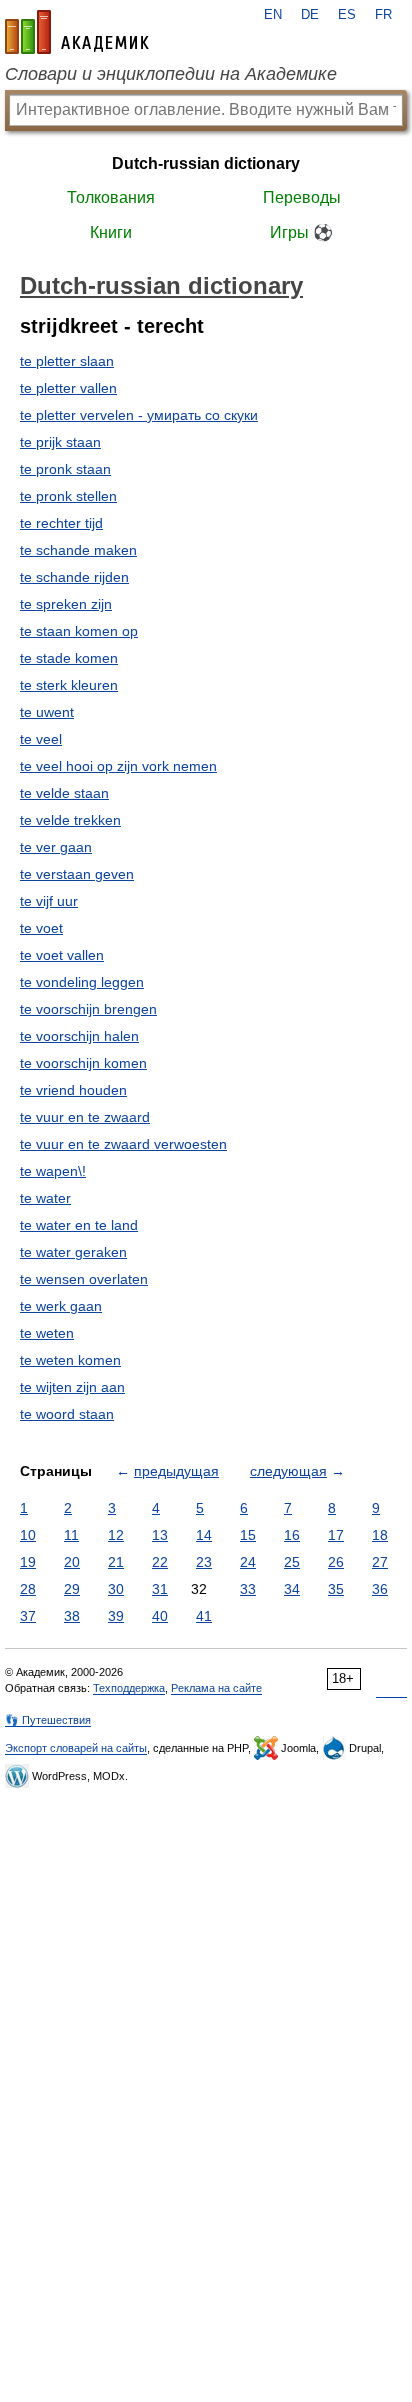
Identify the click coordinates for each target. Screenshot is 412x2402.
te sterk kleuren (69, 685)
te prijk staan (60, 442)
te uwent (47, 712)
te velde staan (64, 793)
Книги (111, 232)
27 (380, 1562)
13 (160, 1535)
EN (273, 15)
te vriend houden (73, 1090)
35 (336, 1589)
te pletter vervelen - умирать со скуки (139, 415)
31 (160, 1589)
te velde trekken (70, 820)
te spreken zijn (66, 604)
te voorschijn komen (83, 1063)
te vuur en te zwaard (85, 1117)
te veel (41, 739)
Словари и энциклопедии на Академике (171, 74)
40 (160, 1616)
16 (292, 1535)
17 (336, 1535)
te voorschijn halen (79, 1036)
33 (248, 1589)
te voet (41, 928)
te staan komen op (79, 631)
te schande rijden (74, 577)
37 (28, 1616)
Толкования (111, 197)
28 (28, 1589)
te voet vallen (62, 955)
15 (248, 1535)
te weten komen (70, 1360)
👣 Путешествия (48, 1720)
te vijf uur (49, 901)
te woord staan (67, 1414)
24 (248, 1562)
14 (204, 1535)
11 (71, 1535)
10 (28, 1535)
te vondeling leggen (82, 982)
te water (45, 1198)
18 (380, 1535)
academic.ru (77, 32)
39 (116, 1616)
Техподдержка (129, 1688)
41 (204, 1616)
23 (204, 1562)
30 (116, 1589)
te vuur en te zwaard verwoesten (123, 1144)
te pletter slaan (67, 361)
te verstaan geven (77, 874)
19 (28, 1562)
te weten (47, 1333)
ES (347, 15)
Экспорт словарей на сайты (76, 1748)
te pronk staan (65, 469)
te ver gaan (56, 847)
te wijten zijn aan (72, 1387)
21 (116, 1562)
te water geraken (73, 1252)
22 (160, 1562)
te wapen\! (53, 1171)
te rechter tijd (61, 523)
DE (310, 15)
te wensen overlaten (84, 1279)
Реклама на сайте (216, 1688)
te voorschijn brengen (88, 1009)
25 (292, 1562)
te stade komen (69, 658)
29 (72, 1589)
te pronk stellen (68, 496)
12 (116, 1535)
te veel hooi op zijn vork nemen (118, 766)
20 (72, 1562)
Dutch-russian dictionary (206, 163)
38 (72, 1616)
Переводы (302, 197)
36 (380, 1589)
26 (336, 1562)
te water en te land (79, 1225)
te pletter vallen (68, 388)
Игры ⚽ (301, 232)
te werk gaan (61, 1306)
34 (292, 1589)
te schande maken (78, 550)
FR (383, 15)
